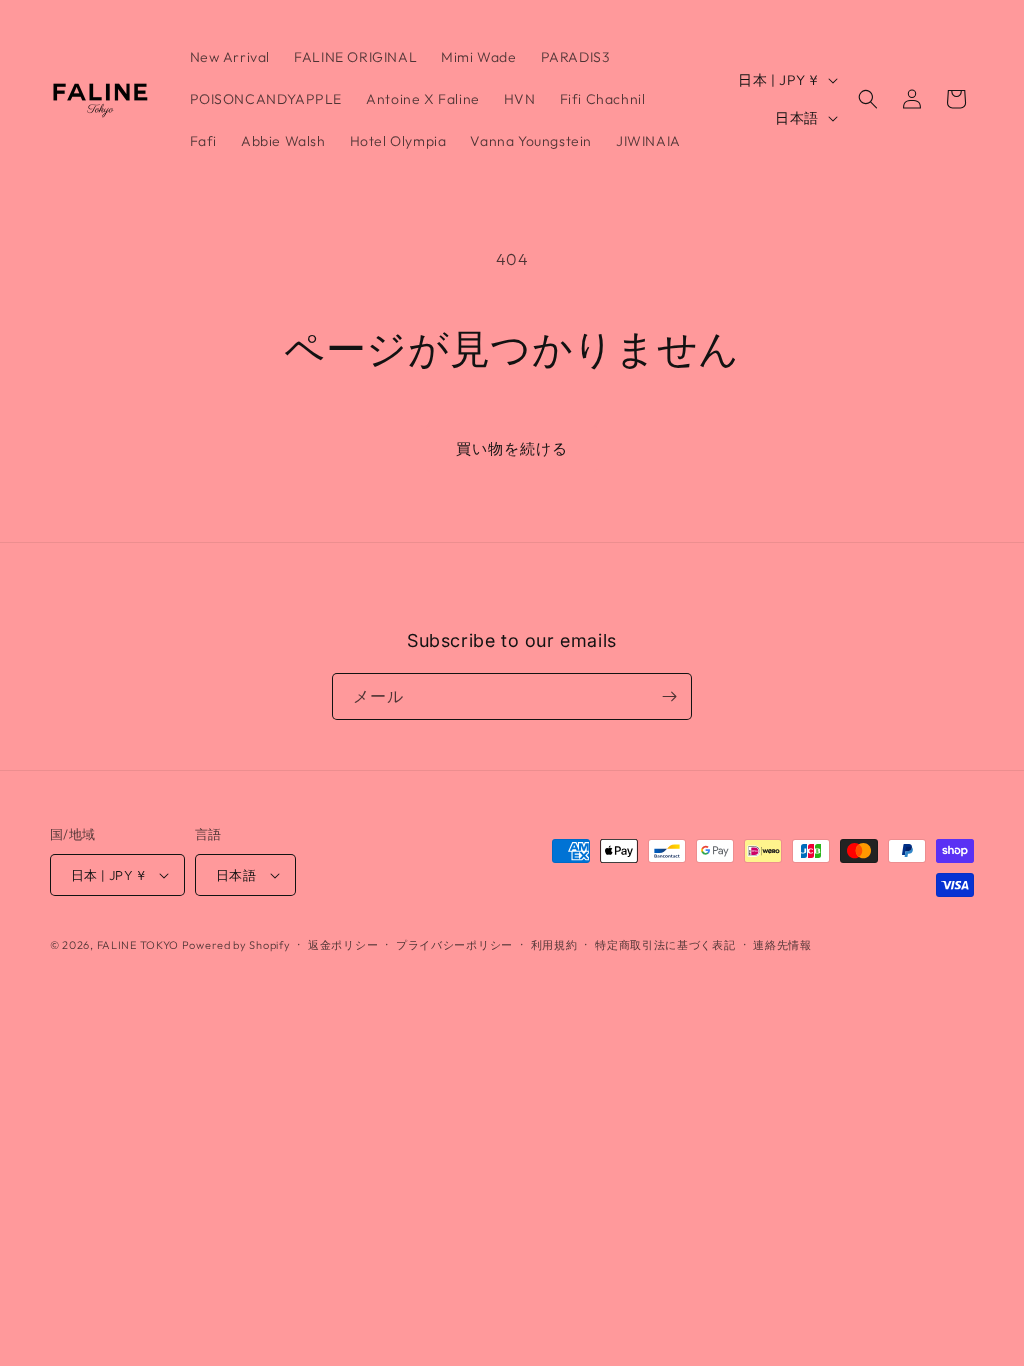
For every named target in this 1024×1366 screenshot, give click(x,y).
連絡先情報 (782, 945)
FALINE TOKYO (139, 945)
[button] (868, 99)
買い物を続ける (512, 448)
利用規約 (554, 945)
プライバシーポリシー (454, 945)
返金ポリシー (343, 945)
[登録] (669, 696)
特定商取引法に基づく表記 (665, 945)
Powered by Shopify (236, 945)
